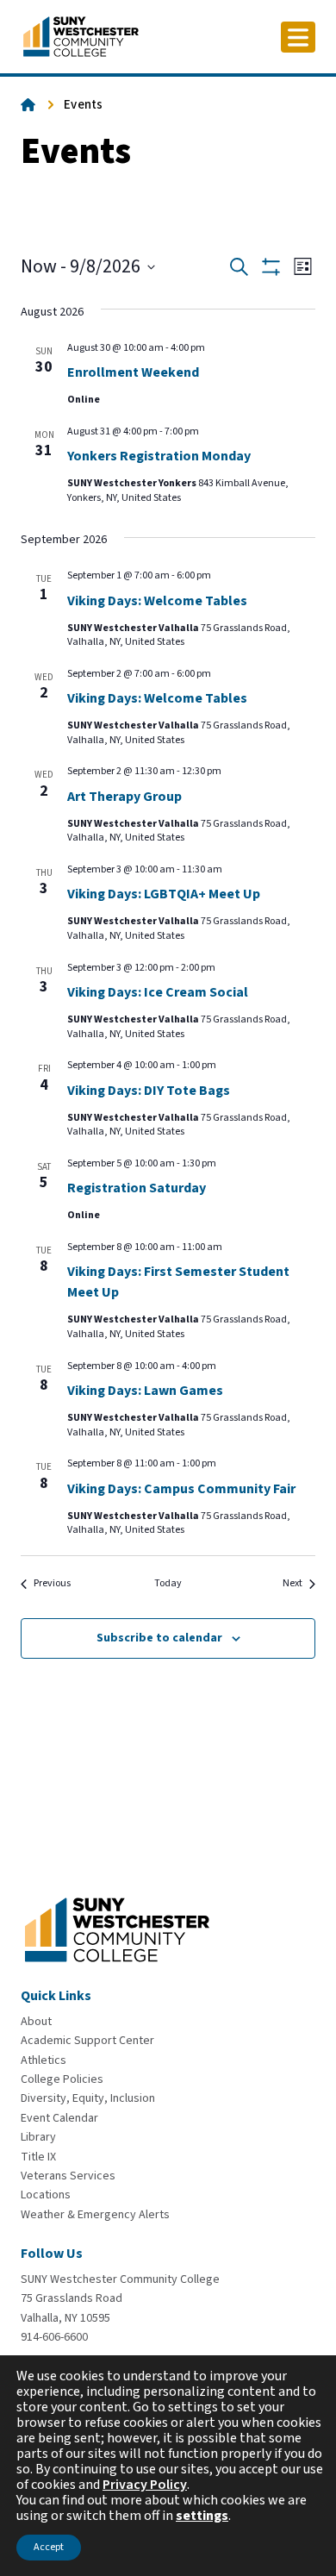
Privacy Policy (145, 2485)
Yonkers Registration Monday (159, 456)
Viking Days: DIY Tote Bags (149, 1091)
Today (168, 1584)
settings (202, 2516)
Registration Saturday (137, 1188)
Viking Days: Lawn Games (145, 1391)
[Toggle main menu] (298, 37)
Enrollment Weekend (133, 372)
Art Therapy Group (124, 797)
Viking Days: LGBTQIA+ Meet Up (164, 894)
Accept (49, 2547)
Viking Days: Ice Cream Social (158, 992)
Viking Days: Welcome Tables (157, 601)
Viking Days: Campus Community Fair (181, 1489)
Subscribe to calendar (159, 1638)
